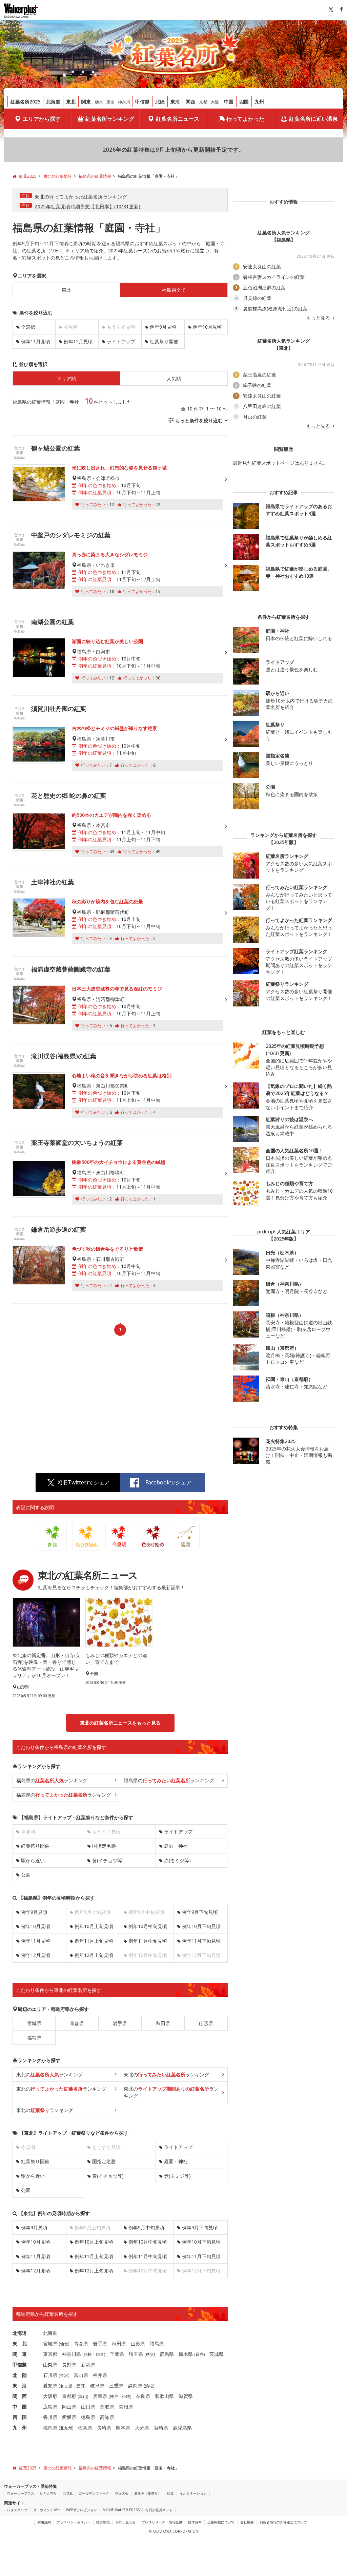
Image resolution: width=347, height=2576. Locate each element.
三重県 (116, 2386)
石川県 (50, 2375)
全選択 (28, 327)
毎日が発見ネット (159, 2510)
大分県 (142, 2428)
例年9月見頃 (163, 327)
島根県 (126, 2407)
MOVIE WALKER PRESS (121, 2510)
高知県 (107, 2417)
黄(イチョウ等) (108, 1860)
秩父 (150, 2354)
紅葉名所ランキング (110, 119)
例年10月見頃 (207, 327)
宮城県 (34, 2023)
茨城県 (217, 2354)
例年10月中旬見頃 (148, 1926)
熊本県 (123, 2428)
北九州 (66, 2428)
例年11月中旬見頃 (148, 1941)
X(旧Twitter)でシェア (84, 1482)
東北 (71, 102)
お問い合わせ (126, 2522)
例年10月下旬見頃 (201, 1926)
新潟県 (88, 2364)
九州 (259, 102)
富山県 (81, 2375)
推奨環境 (103, 2522)
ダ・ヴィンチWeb (47, 2510)
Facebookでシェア (168, 1482)
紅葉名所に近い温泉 (313, 119)
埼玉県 (136, 2354)
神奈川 (124, 102)
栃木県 (186, 2354)
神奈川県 (72, 2354)
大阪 (215, 102)
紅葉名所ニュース (178, 119)
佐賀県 (85, 2428)
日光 (200, 2354)
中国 (229, 102)
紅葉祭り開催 (164, 341)
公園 (26, 1875)
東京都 (50, 2354)
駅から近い (33, 1860)
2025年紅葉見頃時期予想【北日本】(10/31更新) (88, 206)
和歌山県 (164, 2396)
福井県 (100, 2375)
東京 (110, 102)
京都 (203, 102)
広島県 (50, 2407)
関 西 (20, 2396)
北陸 (160, 102)
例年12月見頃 (78, 341)
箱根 (88, 2354)
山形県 (206, 2023)
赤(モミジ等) (177, 1860)
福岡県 (50, 2428)
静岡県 (135, 2386)
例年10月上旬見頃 (94, 1926)
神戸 (114, 2396)
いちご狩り (48, 2493)
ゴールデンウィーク (94, 2493)
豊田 (80, 2386)
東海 (175, 102)
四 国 (20, 2417)
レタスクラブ (17, 2510)
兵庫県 (100, 2396)
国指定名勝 (104, 1846)
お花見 (68, 2493)
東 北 (20, 2343)
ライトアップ (121, 341)
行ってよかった (245, 119)
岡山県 (69, 2407)
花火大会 (122, 2493)
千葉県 (117, 2354)
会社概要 (247, 2522)
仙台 (64, 2344)
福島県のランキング (52, 1780)
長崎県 (104, 2428)
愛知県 (50, 2386)
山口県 (88, 2407)
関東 (86, 102)
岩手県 (120, 2023)
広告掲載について (221, 2522)
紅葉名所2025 (25, 102)
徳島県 (88, 2417)
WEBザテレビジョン (81, 2510)
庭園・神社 (176, 1846)
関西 (190, 102)
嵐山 (83, 2396)
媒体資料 (195, 2522)
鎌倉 (100, 2354)
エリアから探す (42, 119)
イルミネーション (193, 2493)
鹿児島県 (182, 2428)
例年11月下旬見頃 (201, 1941)
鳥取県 (107, 2407)
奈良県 (143, 2396)
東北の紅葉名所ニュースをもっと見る (120, 1723)
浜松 (149, 2386)
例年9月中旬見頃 (146, 2227)
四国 (244, 102)
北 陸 (20, 2375)
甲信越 (142, 102)
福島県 (34, 2037)
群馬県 (167, 2354)
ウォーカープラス (21, 2493)
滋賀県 (186, 2396)
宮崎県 (161, 2428)
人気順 (174, 378)
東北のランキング (49, 2074)
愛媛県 (69, 2417)
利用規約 (44, 2522)
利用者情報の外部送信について (283, 2522)
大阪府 (50, 2396)
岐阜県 (97, 2386)
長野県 (69, 2364)
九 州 (20, 2428)
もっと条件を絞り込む (199, 420)
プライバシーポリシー (74, 2522)
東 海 (20, 2386)
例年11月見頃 (36, 341)
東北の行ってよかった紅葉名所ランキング (81, 197)
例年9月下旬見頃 (200, 1912)
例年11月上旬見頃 (94, 1941)
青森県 (77, 2023)
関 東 (20, 2354)
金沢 (64, 2375)
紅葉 (170, 2493)
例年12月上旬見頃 (94, 1955)
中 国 (20, 2407)
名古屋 (66, 2386)
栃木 (99, 102)
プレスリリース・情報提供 (162, 2522)
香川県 (50, 2417)
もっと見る (319, 318)
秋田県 (163, 2023)
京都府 (69, 2396)
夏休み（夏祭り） (148, 2493)
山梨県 (50, 2364)
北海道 (53, 102)
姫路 (126, 2396)
